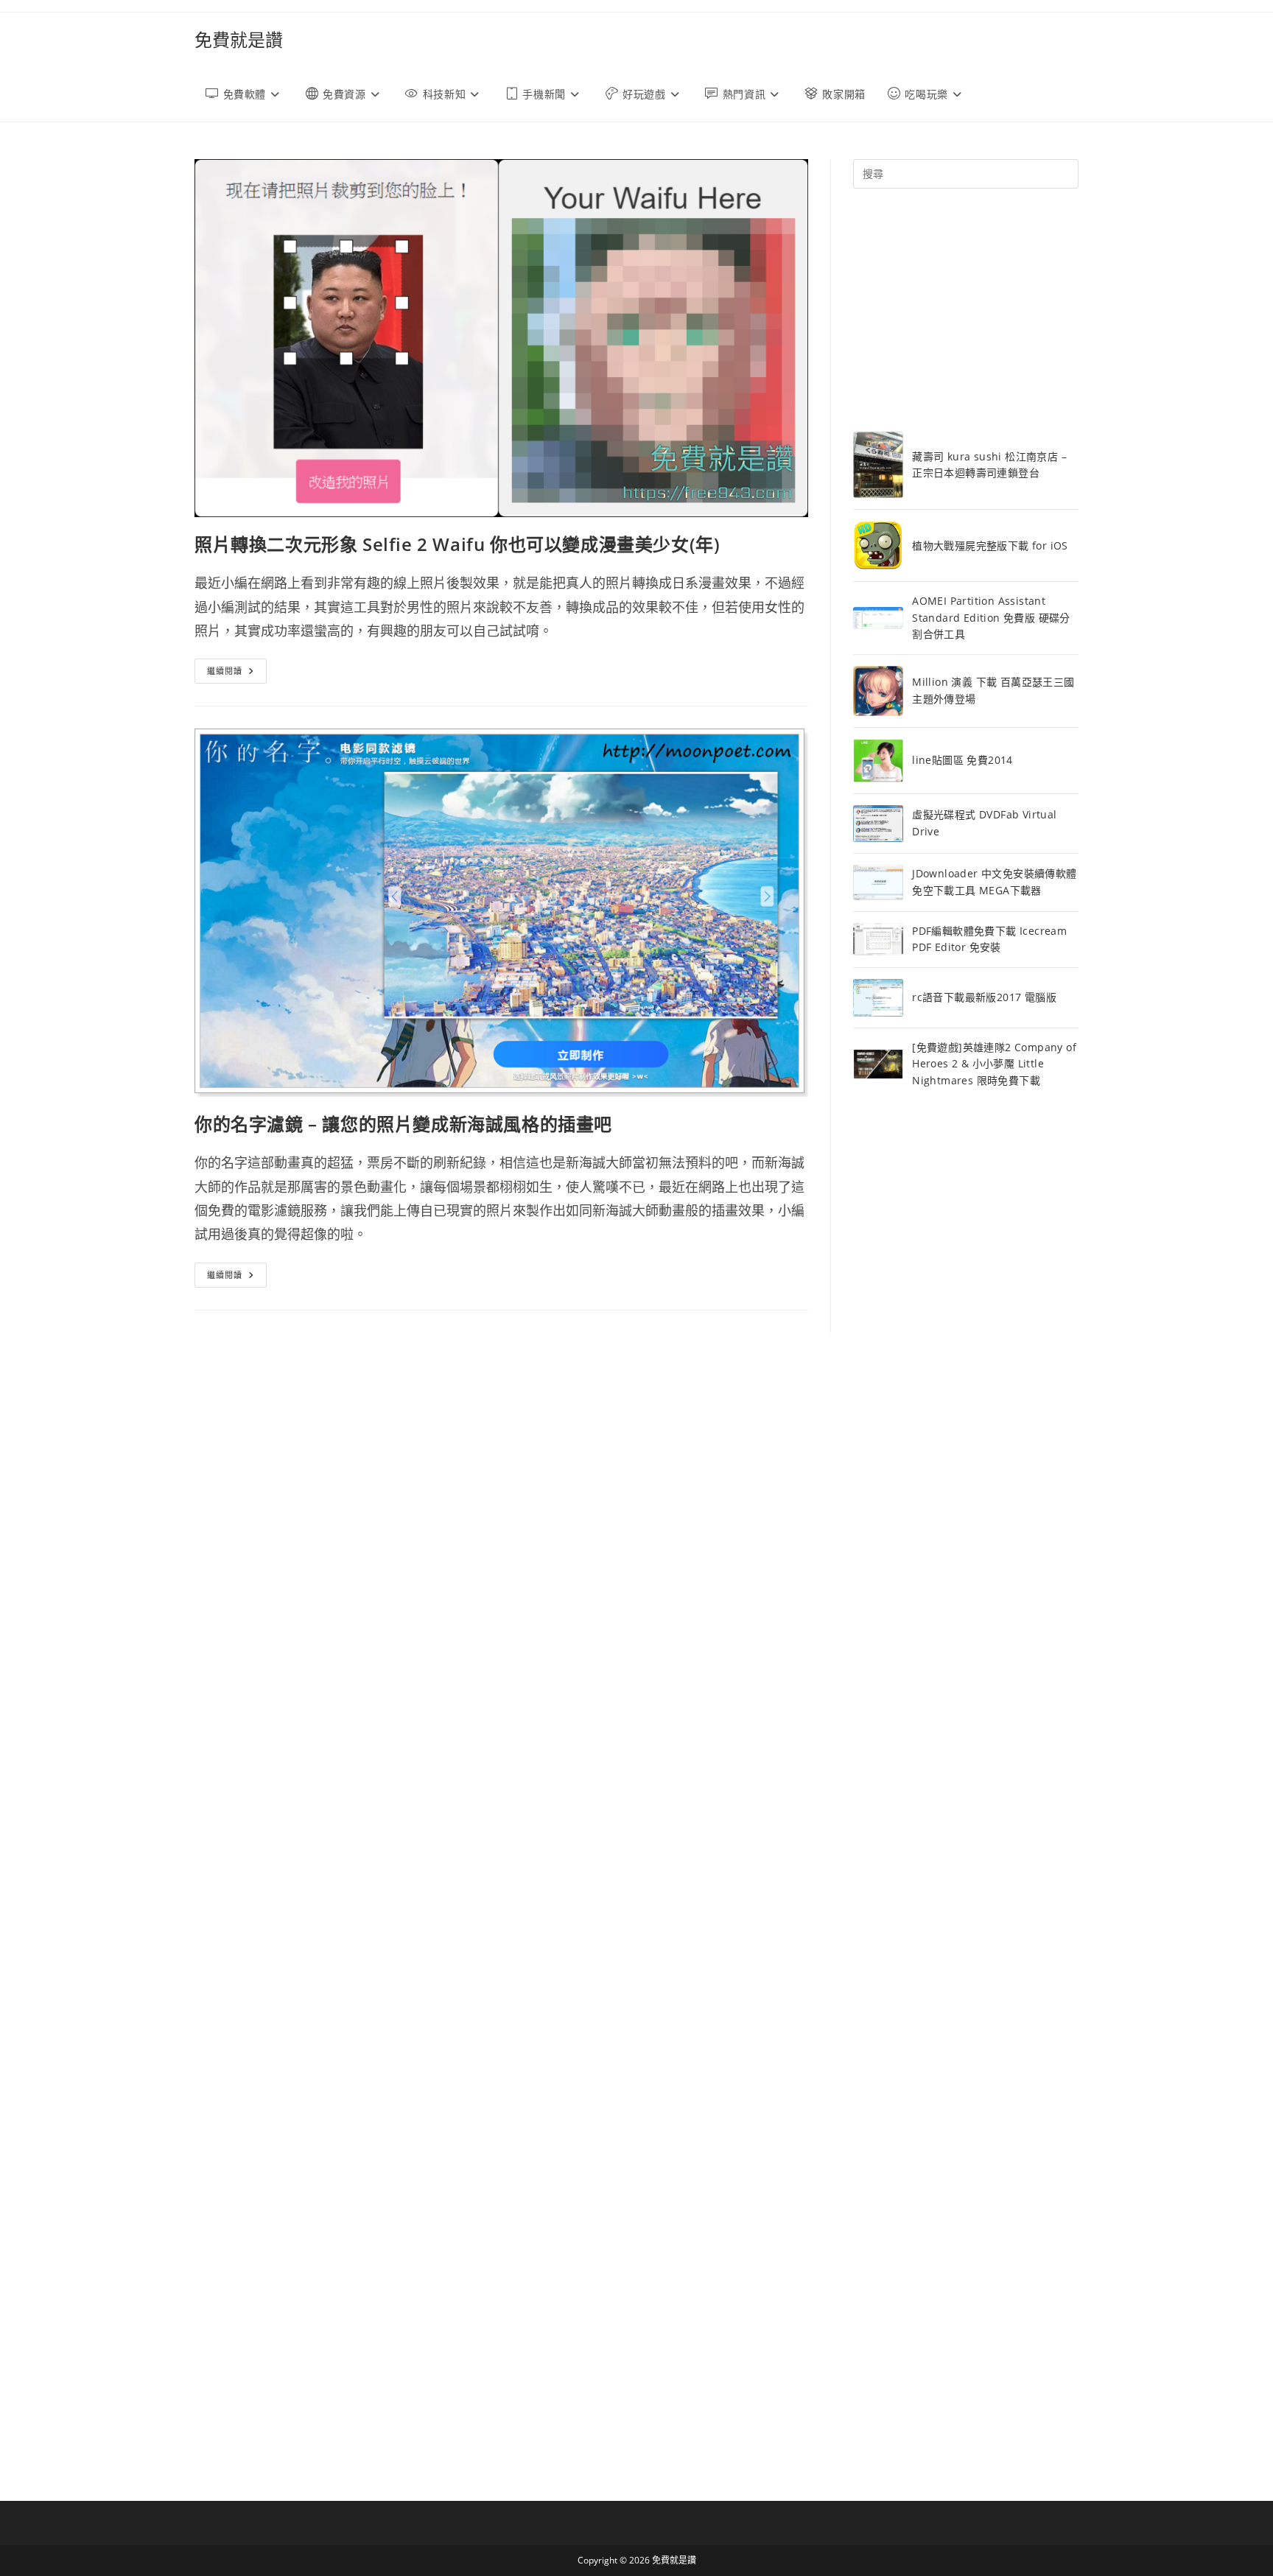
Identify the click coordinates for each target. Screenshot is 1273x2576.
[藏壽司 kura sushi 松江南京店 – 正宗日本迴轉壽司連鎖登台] (878, 465)
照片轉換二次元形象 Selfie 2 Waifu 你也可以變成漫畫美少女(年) (457, 544)
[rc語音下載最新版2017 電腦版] (878, 998)
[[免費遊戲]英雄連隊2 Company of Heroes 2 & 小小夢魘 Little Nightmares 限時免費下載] (878, 1064)
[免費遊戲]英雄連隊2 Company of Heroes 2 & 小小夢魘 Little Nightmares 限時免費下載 (994, 1064)
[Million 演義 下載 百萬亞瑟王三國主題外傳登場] (878, 691)
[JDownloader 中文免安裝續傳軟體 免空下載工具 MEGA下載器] (878, 883)
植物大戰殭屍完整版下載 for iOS (990, 545)
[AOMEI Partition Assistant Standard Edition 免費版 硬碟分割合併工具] (878, 618)
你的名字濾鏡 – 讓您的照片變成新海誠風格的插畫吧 (403, 1124)
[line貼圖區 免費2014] (878, 761)
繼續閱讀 (237, 674)
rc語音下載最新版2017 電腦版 (984, 997)
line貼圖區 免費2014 (962, 760)
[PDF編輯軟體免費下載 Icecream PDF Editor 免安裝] (878, 939)
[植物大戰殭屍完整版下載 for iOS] (878, 545)
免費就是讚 (239, 39)
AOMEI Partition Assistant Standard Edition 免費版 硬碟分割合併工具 (991, 617)
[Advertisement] (966, 310)
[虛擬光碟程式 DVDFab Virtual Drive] (878, 823)
